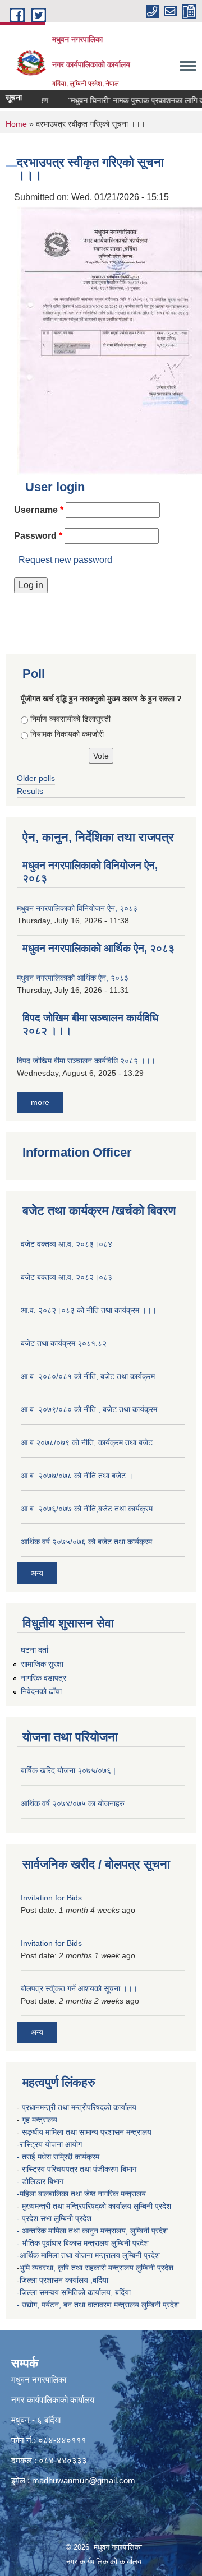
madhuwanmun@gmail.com (84, 2480)
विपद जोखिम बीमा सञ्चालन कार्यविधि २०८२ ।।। (86, 1061)
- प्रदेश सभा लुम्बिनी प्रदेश (55, 2218)
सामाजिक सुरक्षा (42, 1664)
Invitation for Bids (51, 1898)
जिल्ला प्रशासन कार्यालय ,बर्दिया (65, 2280)
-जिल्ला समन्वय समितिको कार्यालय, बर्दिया (75, 2292)
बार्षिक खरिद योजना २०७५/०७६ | (68, 1770)
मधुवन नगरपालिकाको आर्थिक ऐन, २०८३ (98, 948)
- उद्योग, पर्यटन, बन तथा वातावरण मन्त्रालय (79, 2305)
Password (38, 536)
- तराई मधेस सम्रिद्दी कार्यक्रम (59, 2157)
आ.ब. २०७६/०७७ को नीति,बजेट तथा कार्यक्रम (87, 1509)
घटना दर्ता (35, 1650)
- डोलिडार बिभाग (41, 2181)
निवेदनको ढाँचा (41, 1691)
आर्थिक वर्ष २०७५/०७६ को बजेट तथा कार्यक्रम (86, 1542)
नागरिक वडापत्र (43, 1678)
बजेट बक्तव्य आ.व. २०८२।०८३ (66, 1277)
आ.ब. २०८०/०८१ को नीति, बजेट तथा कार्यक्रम (88, 1376)
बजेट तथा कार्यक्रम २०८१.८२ (64, 1343)
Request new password (65, 560)
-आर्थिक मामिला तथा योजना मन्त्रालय (68, 2255)
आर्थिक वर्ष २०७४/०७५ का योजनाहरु (73, 1803)
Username (39, 510)
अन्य (37, 1573)
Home (16, 124)
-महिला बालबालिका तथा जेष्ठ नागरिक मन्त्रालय (81, 2194)
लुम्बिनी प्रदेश (153, 2206)
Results (30, 791)
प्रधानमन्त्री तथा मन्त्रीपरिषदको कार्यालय (80, 2107)
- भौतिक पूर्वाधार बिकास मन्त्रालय (64, 2243)
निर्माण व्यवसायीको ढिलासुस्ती (70, 719)
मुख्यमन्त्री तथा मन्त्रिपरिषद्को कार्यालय (78, 2206)
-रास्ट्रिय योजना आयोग (50, 2144)
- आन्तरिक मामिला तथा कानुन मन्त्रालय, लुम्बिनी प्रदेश (93, 2231)
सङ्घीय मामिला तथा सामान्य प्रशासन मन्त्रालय (87, 2132)
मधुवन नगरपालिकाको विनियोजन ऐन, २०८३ (77, 908)
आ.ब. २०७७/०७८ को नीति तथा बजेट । (77, 1476)
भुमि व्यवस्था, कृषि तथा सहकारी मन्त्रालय (78, 2268)
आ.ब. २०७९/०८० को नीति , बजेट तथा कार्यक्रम (89, 1409)
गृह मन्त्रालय (41, 2120)
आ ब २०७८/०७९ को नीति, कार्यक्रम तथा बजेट (87, 1442)
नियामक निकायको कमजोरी (67, 734)
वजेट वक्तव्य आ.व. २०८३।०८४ (66, 1244)
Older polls (36, 778)
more (40, 1102)
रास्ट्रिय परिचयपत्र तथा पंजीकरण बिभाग (80, 2169)
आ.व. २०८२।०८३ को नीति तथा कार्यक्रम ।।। (89, 1310)
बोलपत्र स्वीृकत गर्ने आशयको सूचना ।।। (79, 1988)
